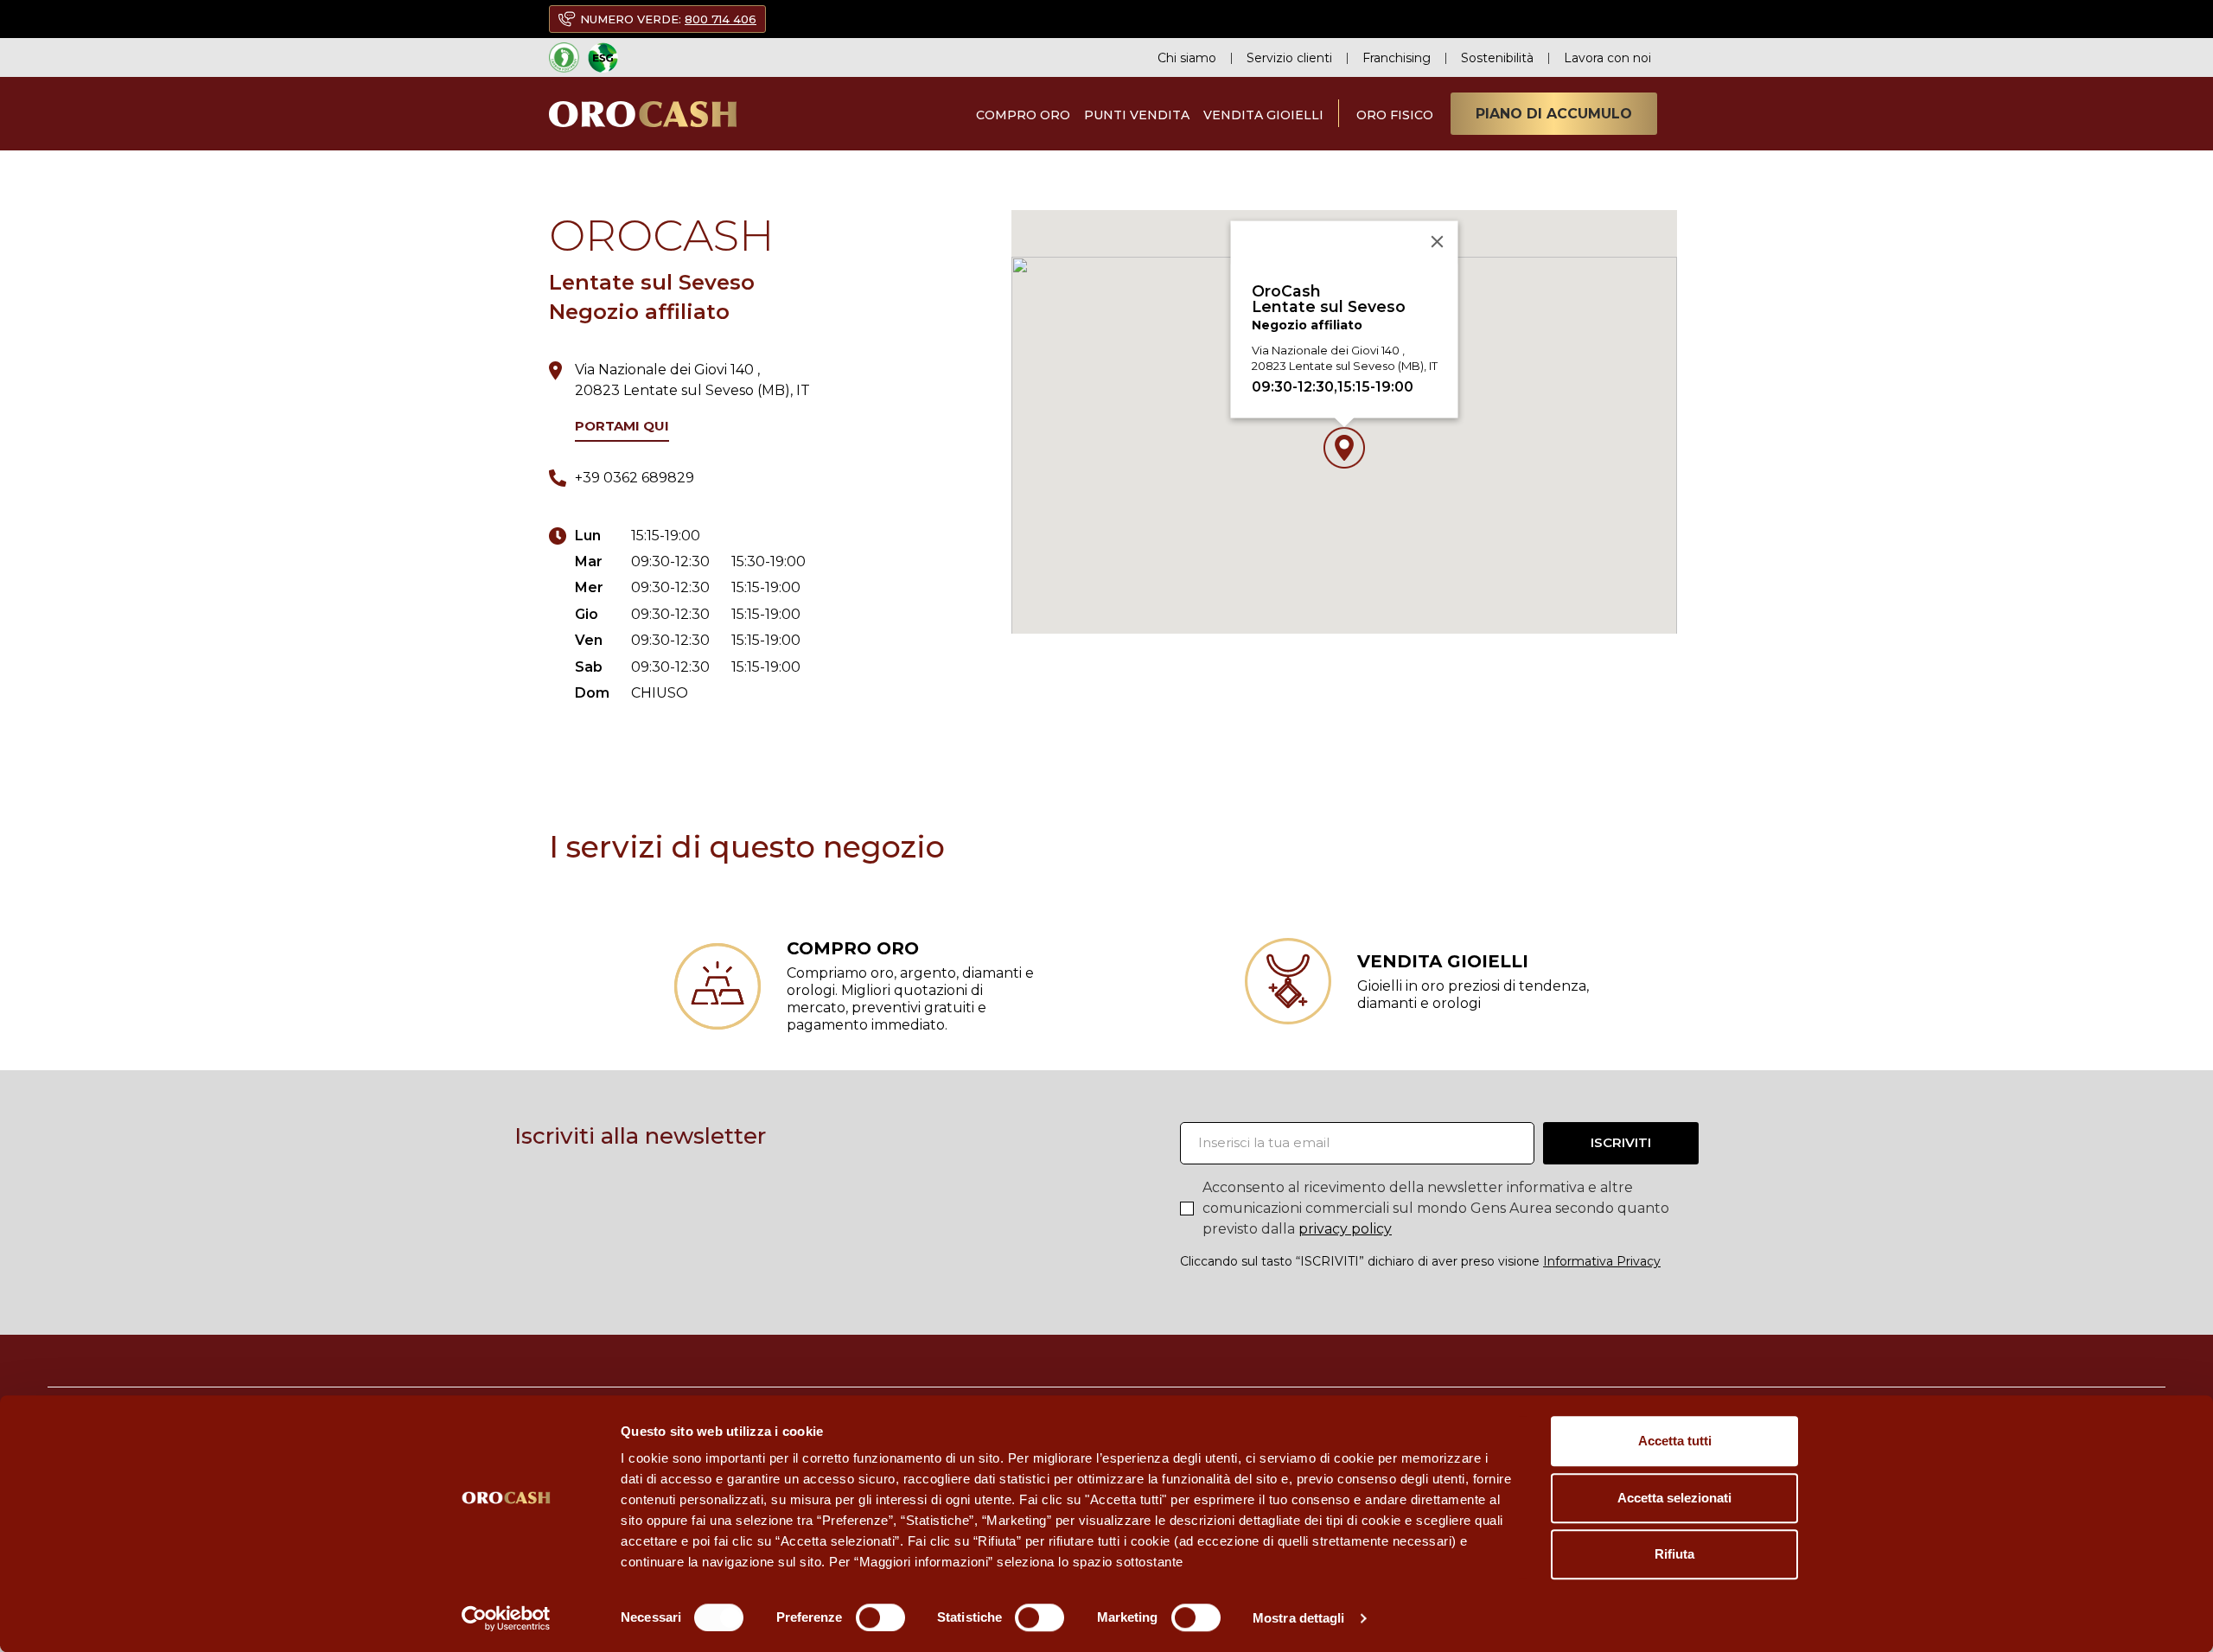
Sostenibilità (1497, 58)
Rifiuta (1674, 1554)
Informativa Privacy (1602, 1261)
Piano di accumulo (1554, 114)
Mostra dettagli (1299, 1618)
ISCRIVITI (1621, 1142)
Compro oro (1023, 115)
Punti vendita (1137, 115)
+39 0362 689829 (635, 478)
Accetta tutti (1675, 1441)
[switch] (880, 1617)
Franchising (1397, 58)
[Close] (1438, 242)
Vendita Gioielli (1263, 115)
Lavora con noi (1607, 58)
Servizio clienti (1289, 58)
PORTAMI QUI (622, 426)
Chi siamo (1187, 58)
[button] (1344, 448)
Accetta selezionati (1674, 1498)
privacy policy (1345, 1229)
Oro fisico (1395, 115)
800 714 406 (721, 19)
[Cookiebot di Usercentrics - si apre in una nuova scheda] (506, 1618)
